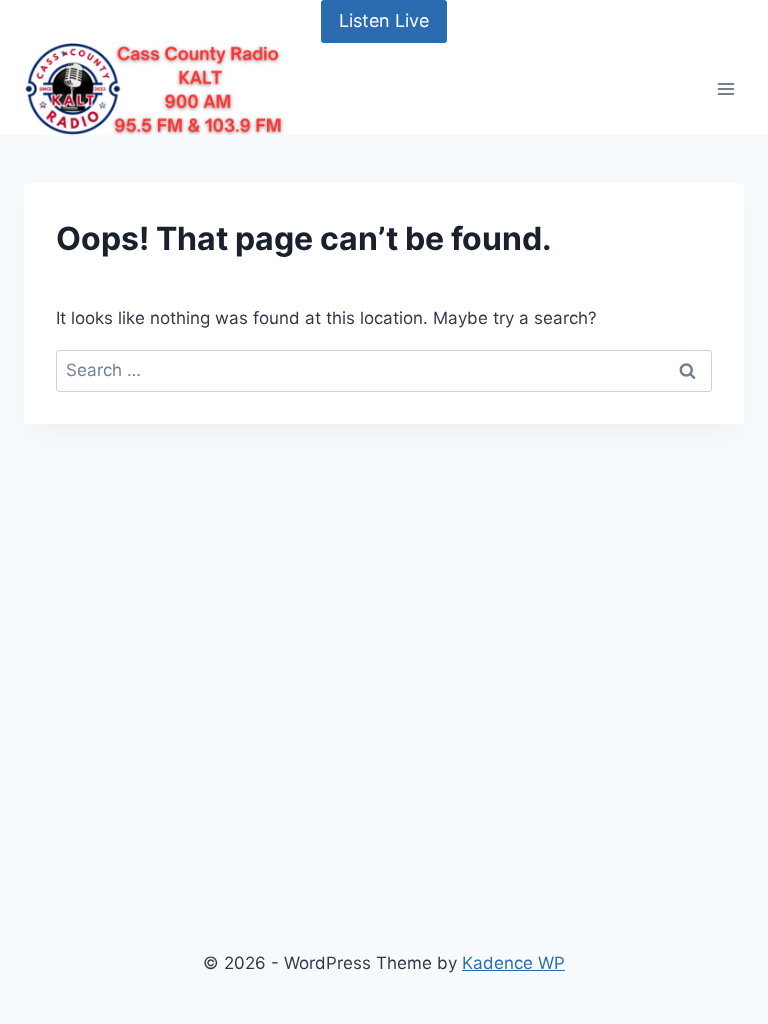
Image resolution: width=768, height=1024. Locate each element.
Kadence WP (513, 963)
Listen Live (384, 20)
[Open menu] (725, 88)
